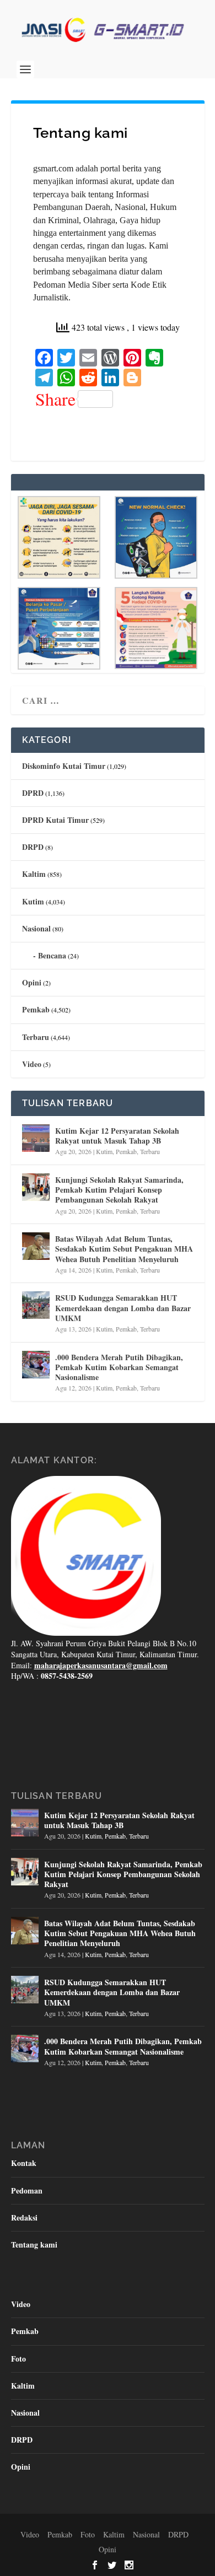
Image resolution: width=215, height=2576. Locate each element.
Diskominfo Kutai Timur (64, 766)
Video (32, 1064)
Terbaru (36, 1037)
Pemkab (36, 1009)
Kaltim (34, 874)
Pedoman (27, 2190)
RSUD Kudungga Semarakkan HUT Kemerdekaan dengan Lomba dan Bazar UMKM (123, 1308)
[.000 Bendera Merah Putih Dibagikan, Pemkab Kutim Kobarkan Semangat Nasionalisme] (36, 1365)
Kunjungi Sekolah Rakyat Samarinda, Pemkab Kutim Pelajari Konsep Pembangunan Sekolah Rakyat (119, 1190)
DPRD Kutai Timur (55, 820)
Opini (32, 982)
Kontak (24, 2163)
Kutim (33, 901)
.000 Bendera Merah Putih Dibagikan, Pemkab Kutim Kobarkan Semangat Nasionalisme (119, 1367)
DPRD (33, 793)
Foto (18, 2359)
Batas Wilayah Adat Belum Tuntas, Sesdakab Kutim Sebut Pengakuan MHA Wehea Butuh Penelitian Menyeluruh (124, 1249)
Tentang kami (34, 2244)
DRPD (33, 847)
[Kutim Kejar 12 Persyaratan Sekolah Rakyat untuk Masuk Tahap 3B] (36, 1138)
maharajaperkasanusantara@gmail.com (101, 1665)
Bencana (52, 955)
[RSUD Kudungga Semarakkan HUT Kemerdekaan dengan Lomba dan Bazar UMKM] (36, 1305)
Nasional (36, 928)
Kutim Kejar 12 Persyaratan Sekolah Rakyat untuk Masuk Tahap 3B (117, 1136)
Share (55, 399)
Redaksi (24, 2217)
